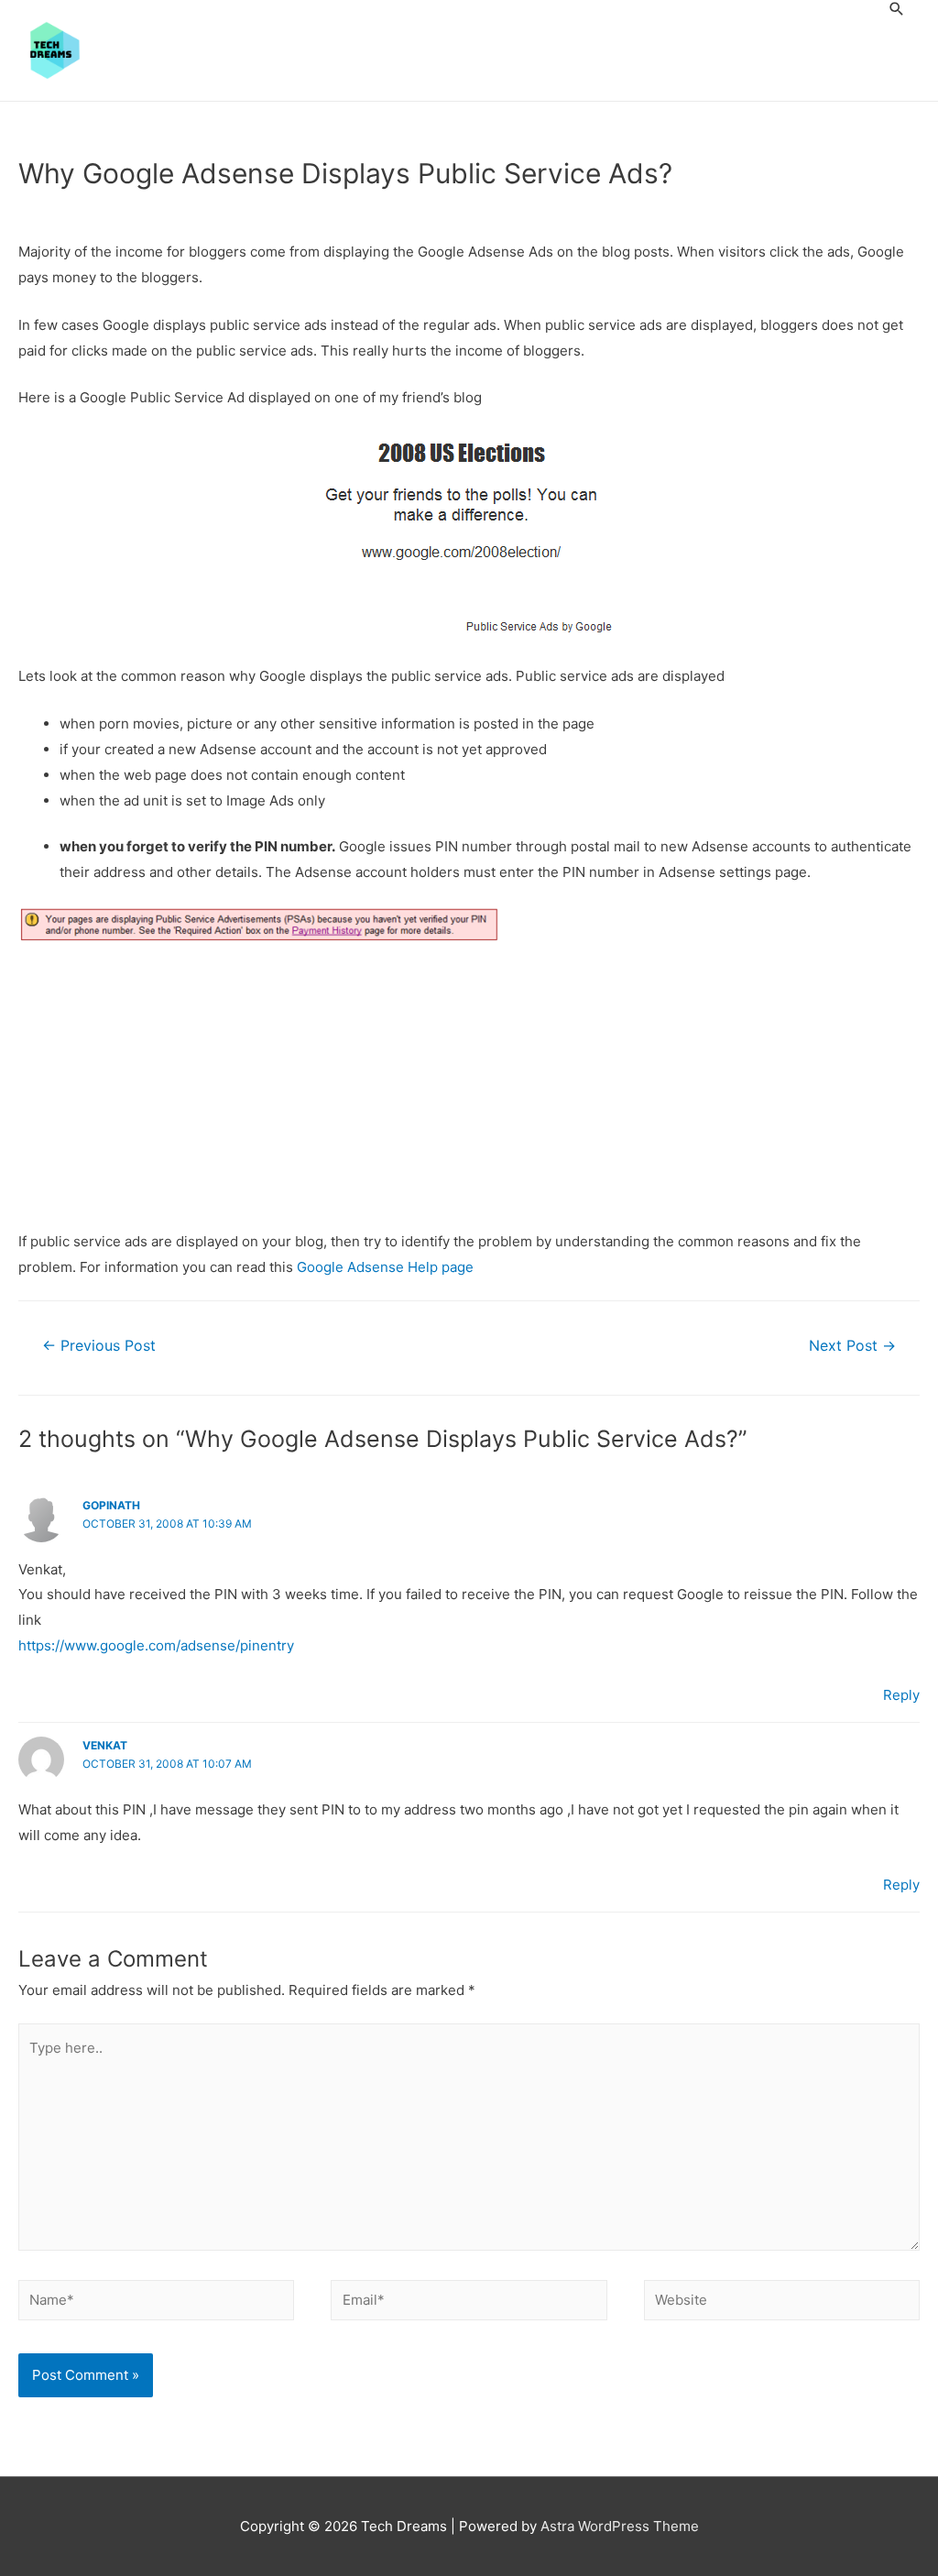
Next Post (852, 1346)
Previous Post (99, 1346)
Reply (901, 1695)
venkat (105, 1745)
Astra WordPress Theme (620, 2526)
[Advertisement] (469, 1093)
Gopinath (111, 1505)
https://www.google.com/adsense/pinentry (156, 1645)
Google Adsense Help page (385, 1267)
